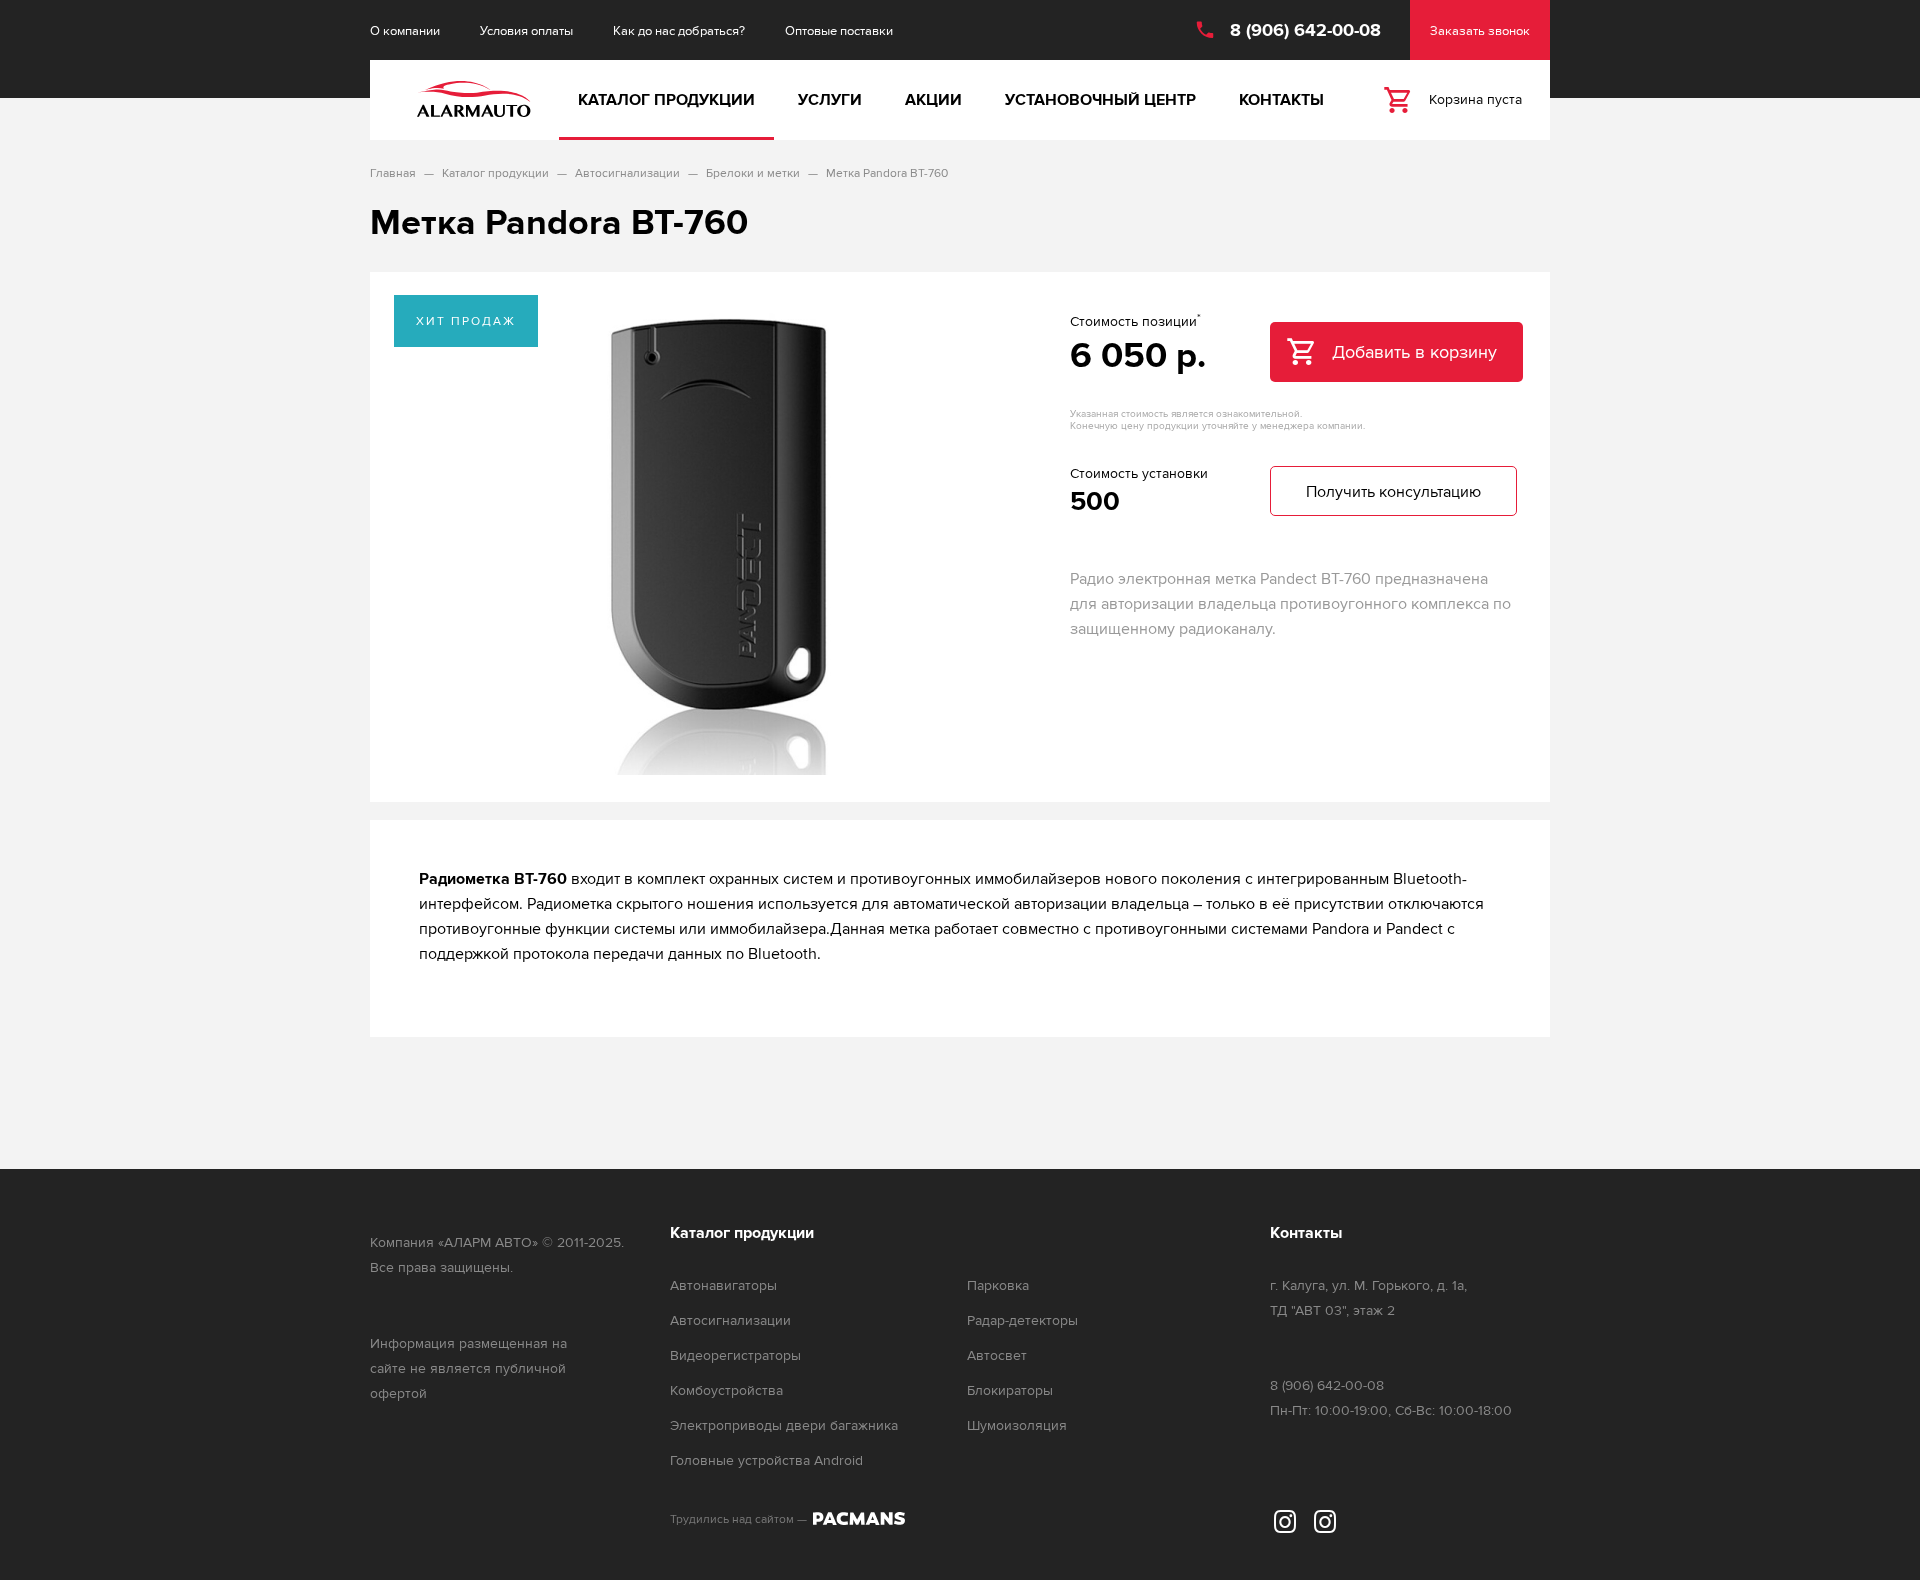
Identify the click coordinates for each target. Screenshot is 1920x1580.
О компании (405, 30)
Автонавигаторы (723, 1285)
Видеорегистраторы (735, 1355)
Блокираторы (1010, 1390)
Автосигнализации (730, 1320)
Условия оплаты (526, 30)
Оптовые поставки (839, 30)
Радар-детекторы (1022, 1320)
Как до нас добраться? (679, 30)
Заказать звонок (1480, 30)
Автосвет (997, 1355)
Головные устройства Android (766, 1460)
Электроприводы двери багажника (784, 1425)
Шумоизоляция (1017, 1425)
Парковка (998, 1285)
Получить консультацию (1393, 491)
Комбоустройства (726, 1390)
